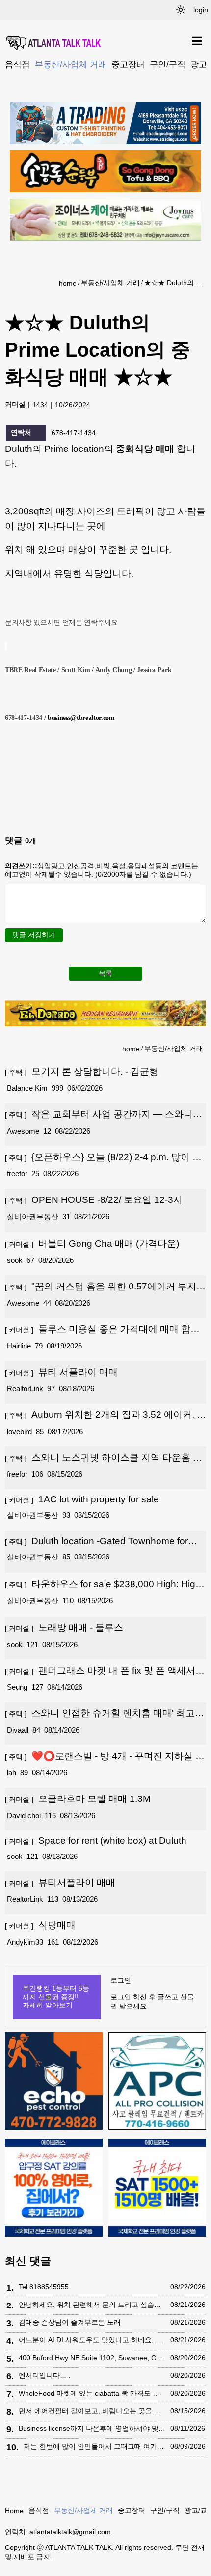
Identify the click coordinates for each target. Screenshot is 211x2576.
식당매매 (40, 1925)
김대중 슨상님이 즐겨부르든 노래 (70, 2322)
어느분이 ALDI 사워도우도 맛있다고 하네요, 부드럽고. (92, 2340)
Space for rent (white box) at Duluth (96, 1841)
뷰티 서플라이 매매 (61, 1372)
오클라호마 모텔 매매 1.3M (78, 1799)
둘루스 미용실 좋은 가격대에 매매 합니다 (102, 1330)
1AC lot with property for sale (82, 1499)
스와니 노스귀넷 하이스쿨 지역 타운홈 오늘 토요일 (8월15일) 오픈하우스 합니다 (104, 1458)
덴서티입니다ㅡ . (45, 2375)
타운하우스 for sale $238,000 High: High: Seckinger (104, 1585)
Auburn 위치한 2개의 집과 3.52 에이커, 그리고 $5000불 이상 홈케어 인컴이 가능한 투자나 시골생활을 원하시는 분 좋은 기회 (105, 1415)
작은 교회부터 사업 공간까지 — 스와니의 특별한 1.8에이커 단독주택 (104, 1115)
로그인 (121, 1980)
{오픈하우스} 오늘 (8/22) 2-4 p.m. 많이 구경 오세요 (103, 1158)
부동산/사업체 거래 (71, 64)
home (68, 283)
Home (14, 2511)
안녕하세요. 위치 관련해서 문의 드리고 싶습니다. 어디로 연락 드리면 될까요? (92, 2305)
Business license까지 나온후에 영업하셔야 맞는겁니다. (92, 2428)
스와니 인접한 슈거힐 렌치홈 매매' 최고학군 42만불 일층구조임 (105, 1714)
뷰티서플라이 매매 (60, 1882)
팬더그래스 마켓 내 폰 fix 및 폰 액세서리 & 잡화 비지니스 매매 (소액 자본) (105, 1671)
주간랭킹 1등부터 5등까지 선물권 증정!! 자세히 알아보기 (56, 1997)
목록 (105, 973)
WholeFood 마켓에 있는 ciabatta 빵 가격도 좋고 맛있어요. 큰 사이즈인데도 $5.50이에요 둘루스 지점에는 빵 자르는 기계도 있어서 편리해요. (92, 2393)
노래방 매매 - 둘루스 (64, 1628)
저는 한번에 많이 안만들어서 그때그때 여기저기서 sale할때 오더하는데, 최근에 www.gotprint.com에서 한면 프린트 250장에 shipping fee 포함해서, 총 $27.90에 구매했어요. (94, 2446)
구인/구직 (168, 64)
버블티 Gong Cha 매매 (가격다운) (92, 1243)
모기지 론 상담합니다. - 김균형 (82, 1071)
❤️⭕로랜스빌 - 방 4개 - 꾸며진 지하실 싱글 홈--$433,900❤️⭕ (105, 1757)
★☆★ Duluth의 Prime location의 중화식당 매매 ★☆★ (174, 283)
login (201, 10)
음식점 (17, 64)
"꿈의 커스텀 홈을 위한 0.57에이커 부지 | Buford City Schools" (103, 1287)
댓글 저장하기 (34, 935)
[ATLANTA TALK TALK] (54, 44)
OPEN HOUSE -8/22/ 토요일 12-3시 (94, 1200)
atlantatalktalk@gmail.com (70, 2532)
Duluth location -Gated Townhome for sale (96, 1541)
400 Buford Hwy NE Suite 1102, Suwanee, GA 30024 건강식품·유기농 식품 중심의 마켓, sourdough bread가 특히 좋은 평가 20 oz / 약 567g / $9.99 (92, 2358)
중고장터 (128, 64)
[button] (181, 10)
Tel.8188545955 (44, 2287)
